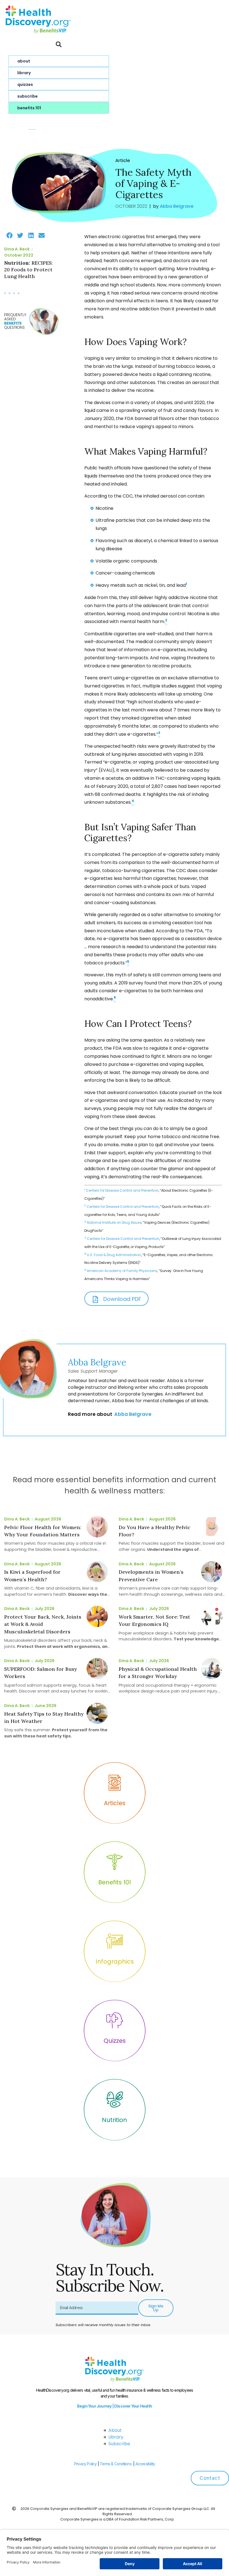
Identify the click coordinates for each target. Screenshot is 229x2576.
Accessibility (145, 2464)
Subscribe (28, 96)
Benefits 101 (29, 108)
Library (24, 73)
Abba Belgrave (97, 1362)
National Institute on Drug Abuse (114, 1222)
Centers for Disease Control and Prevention (122, 1190)
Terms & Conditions (116, 2464)
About (24, 61)
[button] (59, 44)
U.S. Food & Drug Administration (114, 1255)
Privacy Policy (85, 2464)
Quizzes (25, 85)
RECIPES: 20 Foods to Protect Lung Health (28, 270)
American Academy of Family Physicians (122, 1271)
